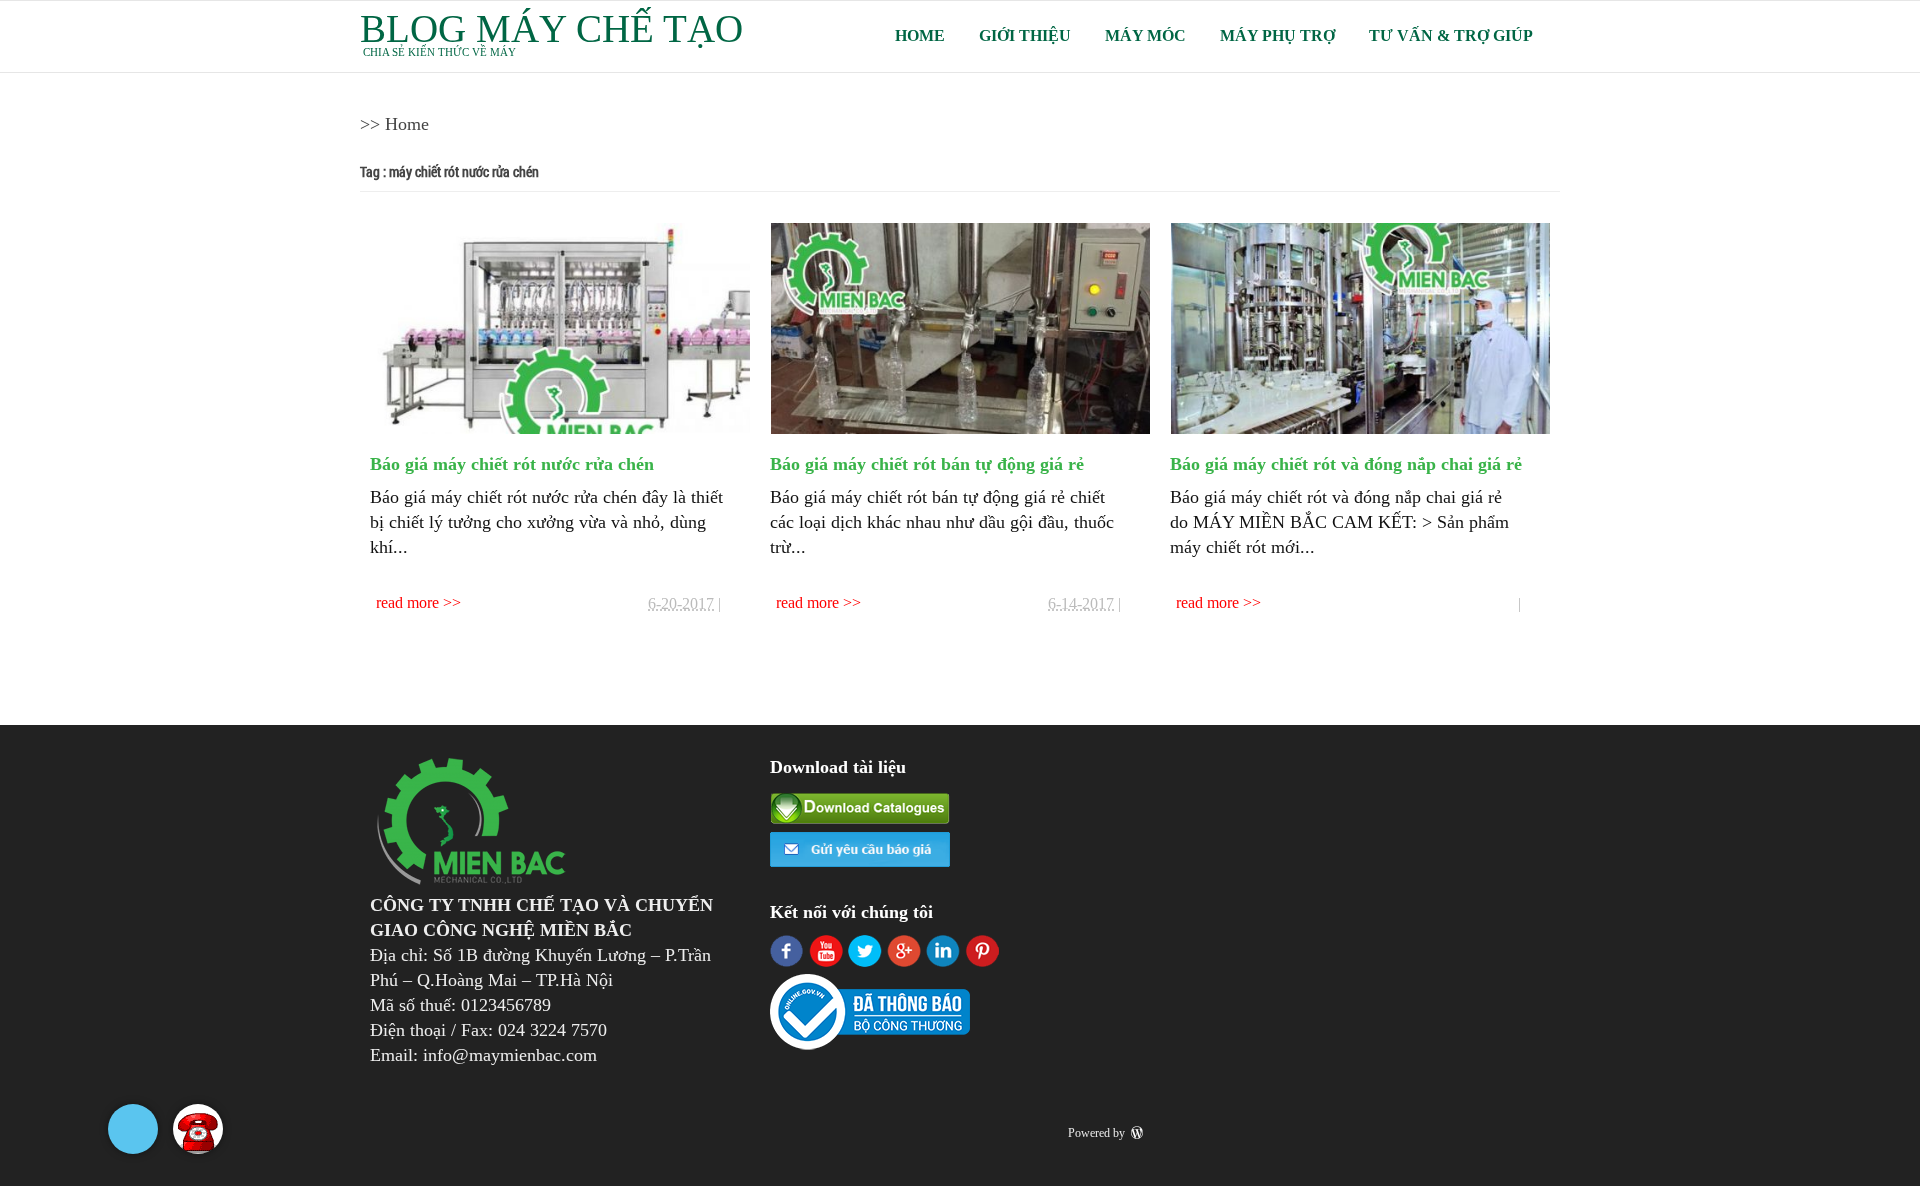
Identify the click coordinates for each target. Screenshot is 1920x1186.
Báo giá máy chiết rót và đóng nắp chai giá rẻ (1346, 464)
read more (409, 602)
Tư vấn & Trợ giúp (1451, 35)
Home (920, 35)
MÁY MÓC (1145, 35)
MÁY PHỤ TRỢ (1277, 35)
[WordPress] (1139, 1133)
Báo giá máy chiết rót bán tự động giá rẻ (927, 464)
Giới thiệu (1025, 35)
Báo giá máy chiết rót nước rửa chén (512, 464)
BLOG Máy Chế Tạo (551, 28)
